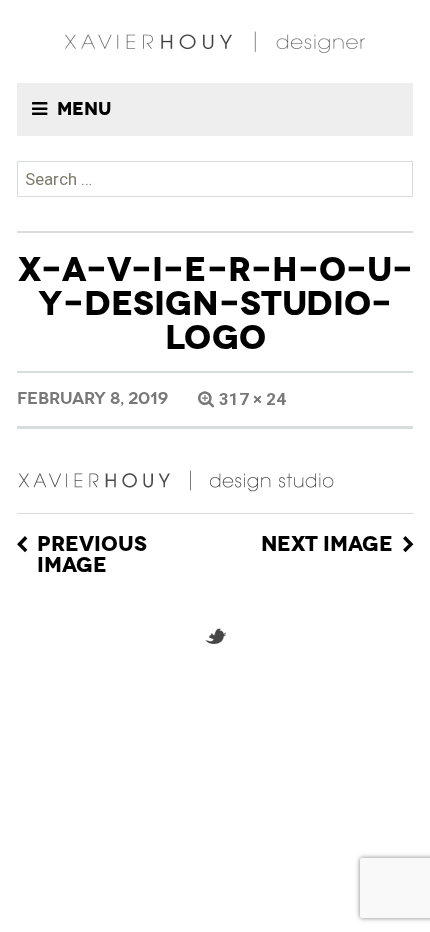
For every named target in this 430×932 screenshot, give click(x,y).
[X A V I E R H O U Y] (215, 41)
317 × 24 (252, 399)
